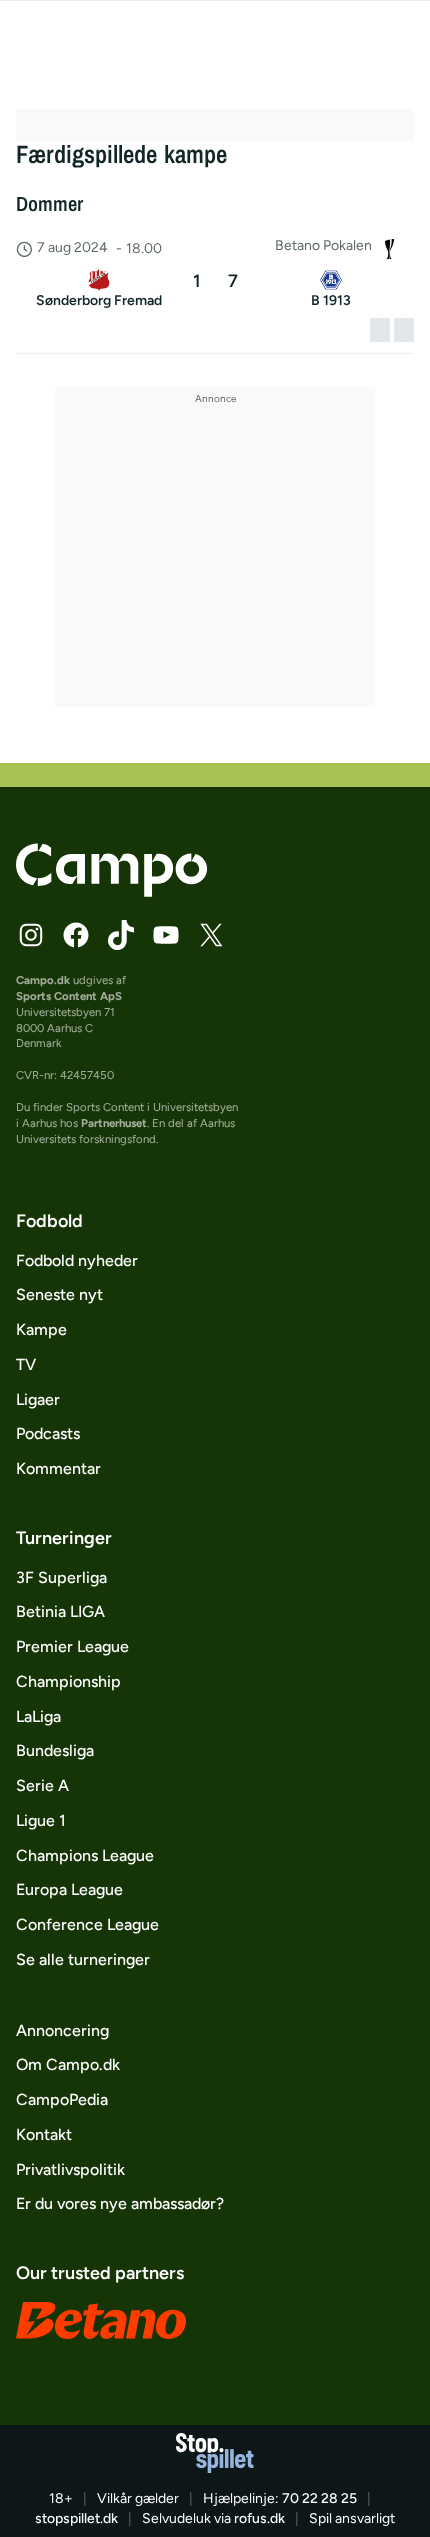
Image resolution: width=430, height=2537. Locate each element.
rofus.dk (259, 2518)
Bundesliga (55, 1750)
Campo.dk (43, 980)
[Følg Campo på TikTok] (121, 935)
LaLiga (38, 1716)
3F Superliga (61, 1577)
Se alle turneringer (83, 1959)
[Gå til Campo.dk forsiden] (111, 891)
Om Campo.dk (68, 2064)
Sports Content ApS (69, 996)
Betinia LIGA (60, 1611)
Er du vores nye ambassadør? (120, 2203)
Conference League (87, 1924)
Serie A (42, 1785)
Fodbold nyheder (77, 1260)
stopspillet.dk (76, 2518)
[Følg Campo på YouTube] (166, 935)
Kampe (41, 1329)
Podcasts (48, 1433)
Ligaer (38, 1399)
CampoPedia (62, 2099)
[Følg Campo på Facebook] (76, 935)
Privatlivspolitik (70, 2169)
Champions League (85, 1855)
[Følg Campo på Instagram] (31, 935)
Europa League (69, 1889)
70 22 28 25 (319, 2498)
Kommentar (58, 1468)
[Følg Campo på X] (211, 935)
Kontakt (44, 2134)
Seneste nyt (59, 1294)
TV (26, 1364)
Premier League (72, 1646)
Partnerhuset (114, 1123)
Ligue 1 (41, 1820)
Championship (68, 1681)
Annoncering (62, 2030)
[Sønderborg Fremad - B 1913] (214, 292)
